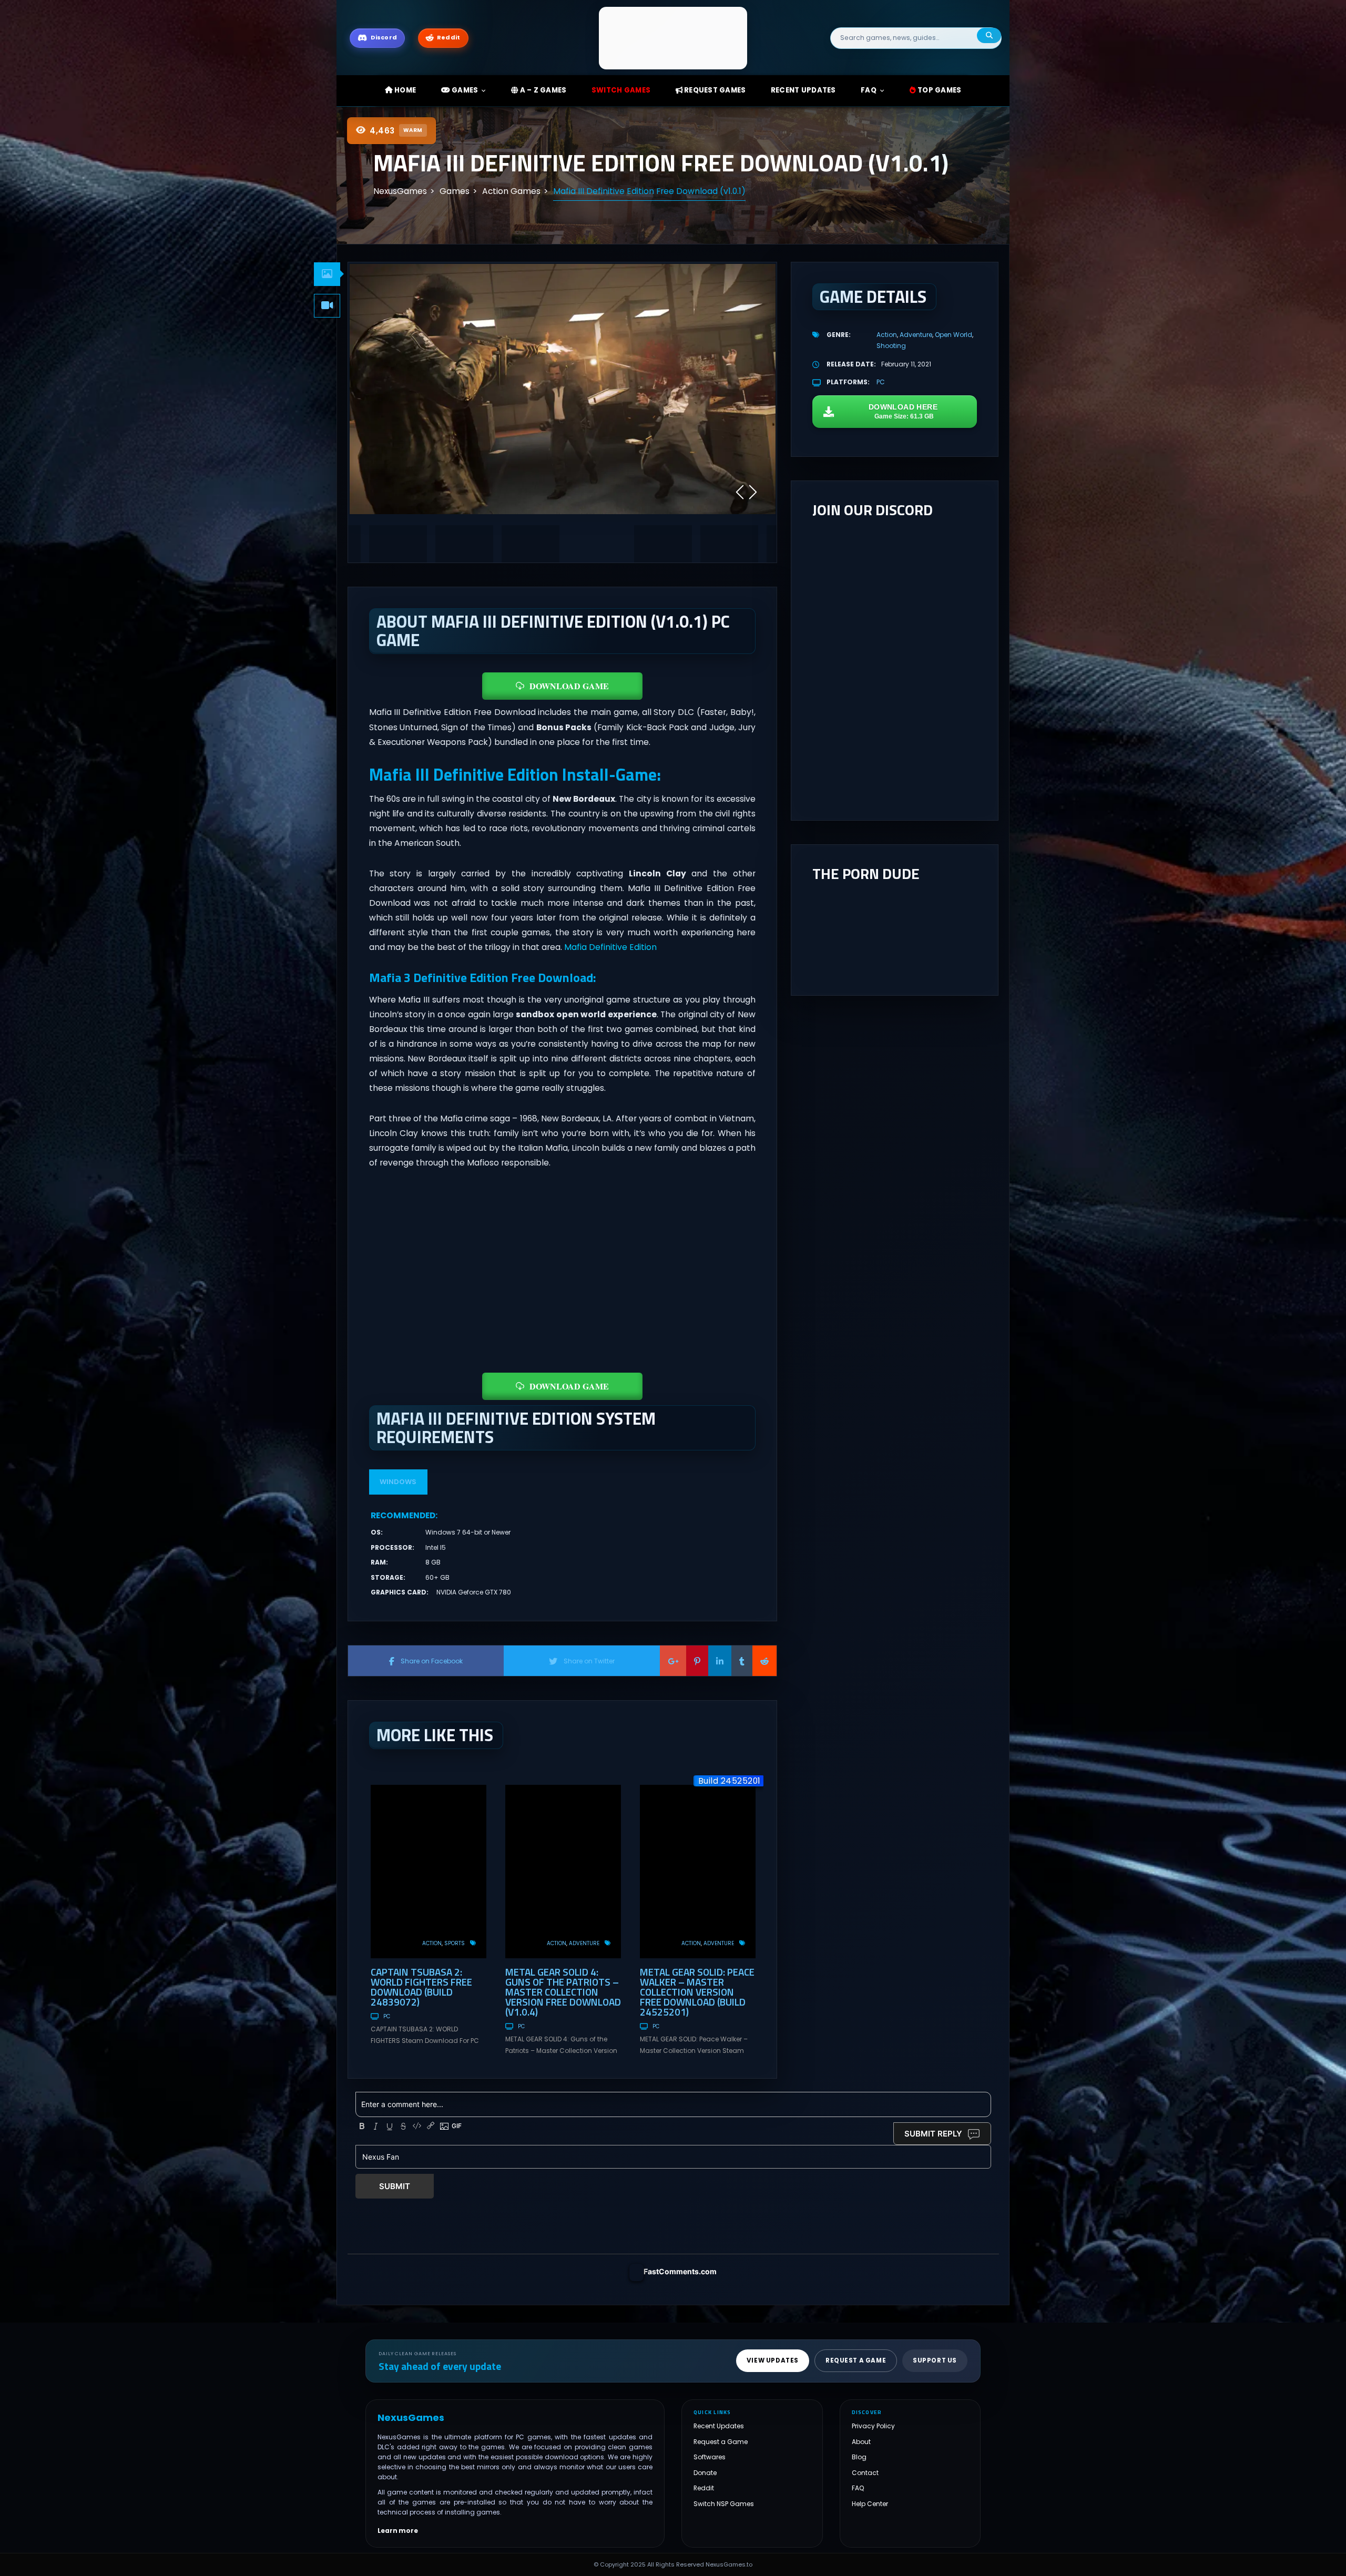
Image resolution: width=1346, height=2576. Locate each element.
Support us (935, 2360)
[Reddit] (764, 1661)
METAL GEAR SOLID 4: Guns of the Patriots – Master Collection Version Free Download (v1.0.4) (563, 1992)
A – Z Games (542, 90)
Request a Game (721, 2442)
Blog (859, 2457)
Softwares (710, 2457)
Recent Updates (719, 2426)
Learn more (398, 2530)
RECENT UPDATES (803, 90)
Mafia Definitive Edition (610, 947)
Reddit (704, 2488)
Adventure (584, 1943)
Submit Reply (933, 2134)
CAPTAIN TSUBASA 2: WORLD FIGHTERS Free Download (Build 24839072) (421, 1987)
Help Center (870, 2504)
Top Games (939, 90)
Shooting (891, 346)
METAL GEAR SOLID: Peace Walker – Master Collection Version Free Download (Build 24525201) (697, 1992)
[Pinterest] (697, 1661)
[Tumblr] (742, 1661)
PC (387, 2016)
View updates (773, 2360)
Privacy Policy (873, 2426)
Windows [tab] (398, 1482)
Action (432, 1943)
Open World (954, 335)
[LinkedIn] (720, 1661)
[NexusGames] (673, 38)
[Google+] (673, 1661)
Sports (455, 1943)
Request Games (714, 90)
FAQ (869, 90)
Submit (395, 2186)
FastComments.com (680, 2271)
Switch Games (621, 90)
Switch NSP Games (724, 2504)
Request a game (856, 2360)
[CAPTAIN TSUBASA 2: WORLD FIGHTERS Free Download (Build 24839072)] (429, 1872)
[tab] (327, 274)
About (861, 2442)
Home (404, 90)
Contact (865, 2473)
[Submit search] (989, 35)
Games (464, 90)
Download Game (569, 686)
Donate (705, 2473)
